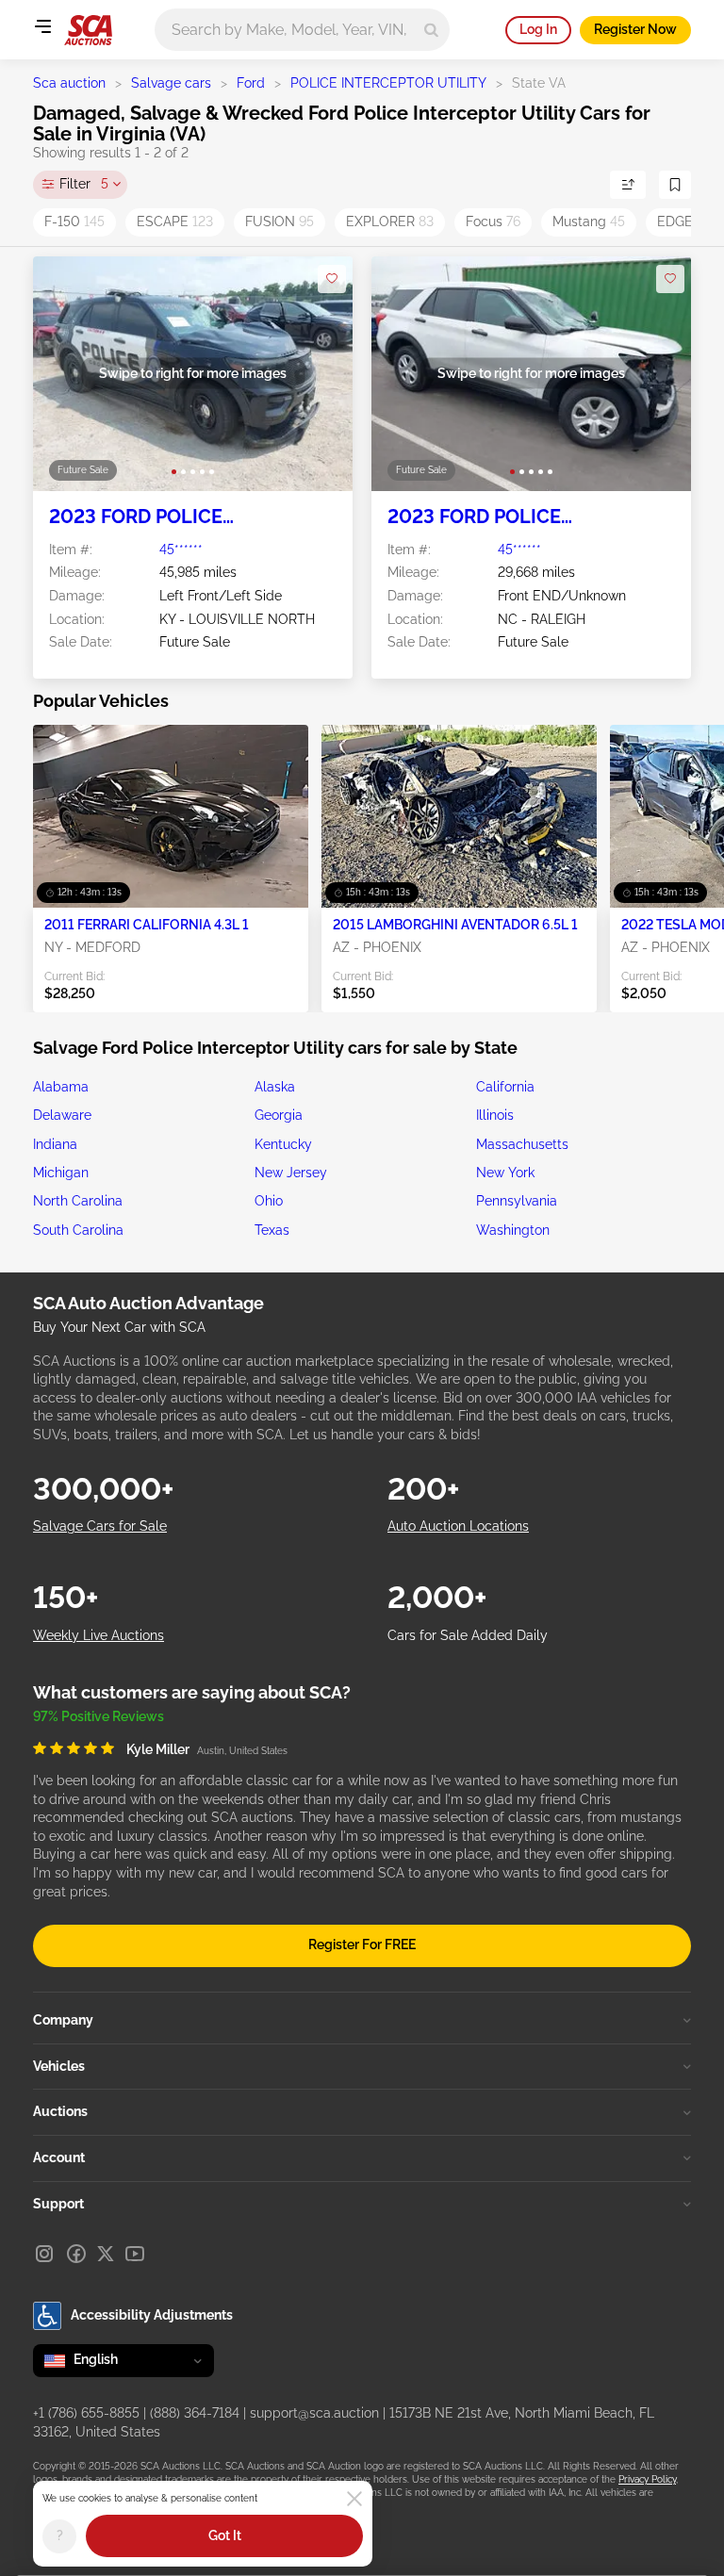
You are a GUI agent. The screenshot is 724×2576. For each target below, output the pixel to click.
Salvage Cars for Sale (100, 1526)
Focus (493, 222)
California (505, 1087)
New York (505, 1173)
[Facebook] (76, 2254)
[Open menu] (42, 26)
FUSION (280, 222)
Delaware (62, 1115)
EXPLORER (390, 222)
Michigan (61, 1173)
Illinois (495, 1115)
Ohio (269, 1201)
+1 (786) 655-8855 (86, 2413)
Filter (84, 184)
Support (58, 2204)
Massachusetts (522, 1144)
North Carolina (78, 1201)
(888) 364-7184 (195, 2413)
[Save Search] (675, 185)
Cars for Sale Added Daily (468, 1635)
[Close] (354, 2499)
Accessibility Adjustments (152, 2315)
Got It (225, 2535)
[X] (106, 2254)
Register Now (635, 29)
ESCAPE (175, 222)
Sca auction (69, 83)
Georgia (279, 1115)
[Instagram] (44, 2254)
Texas (272, 1230)
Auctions (60, 2111)
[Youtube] (135, 2254)
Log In (538, 29)
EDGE (684, 222)
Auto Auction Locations (458, 1526)
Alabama (61, 1087)
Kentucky (283, 1144)
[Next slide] (319, 374)
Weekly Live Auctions (99, 1635)
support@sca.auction (314, 2413)
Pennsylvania (517, 1201)
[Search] (431, 30)
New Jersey (291, 1173)
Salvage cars (171, 83)
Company (63, 2020)
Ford (251, 83)
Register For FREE (362, 1944)
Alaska (275, 1087)
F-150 (74, 222)
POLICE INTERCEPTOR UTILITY (388, 83)
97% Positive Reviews (99, 1716)
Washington (513, 1230)
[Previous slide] (66, 374)
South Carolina (78, 1230)
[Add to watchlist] (332, 279)
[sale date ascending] (628, 185)
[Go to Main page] (88, 30)
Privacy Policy (647, 2479)
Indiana (55, 1144)
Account (59, 2158)
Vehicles (59, 2066)
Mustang (589, 222)
